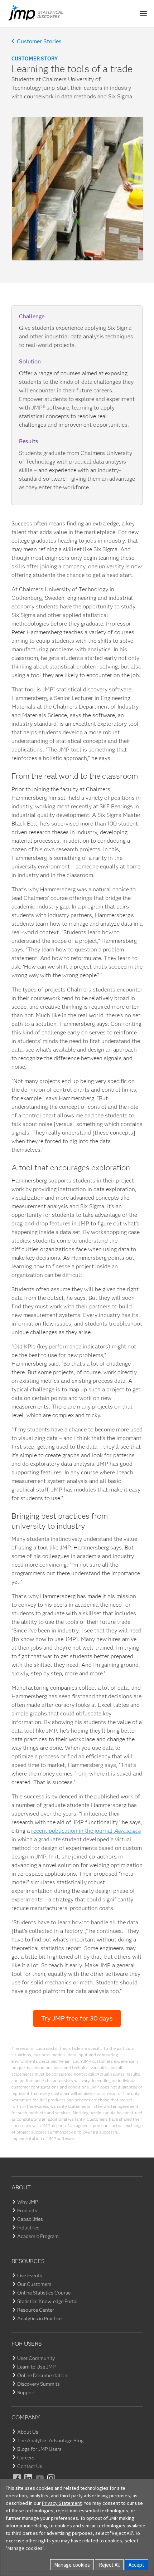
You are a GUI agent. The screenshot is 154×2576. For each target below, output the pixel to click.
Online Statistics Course (44, 2293)
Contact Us (30, 2466)
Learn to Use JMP (36, 2367)
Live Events (30, 2276)
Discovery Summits (38, 2384)
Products (27, 2210)
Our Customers (34, 2284)
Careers (26, 2458)
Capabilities (30, 2219)
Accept (136, 2565)
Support (26, 2393)
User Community (36, 2358)
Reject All (109, 2565)
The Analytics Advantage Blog (50, 2440)
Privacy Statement (62, 2503)
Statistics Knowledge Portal (47, 2301)
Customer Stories (39, 41)
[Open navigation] (143, 14)
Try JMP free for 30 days (77, 2018)
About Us (28, 2432)
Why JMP (28, 2202)
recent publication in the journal (86, 1831)
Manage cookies (72, 2565)
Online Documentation (42, 2375)
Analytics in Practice (39, 2318)
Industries (28, 2228)
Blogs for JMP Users (39, 2449)
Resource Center (36, 2310)
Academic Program (38, 2236)
